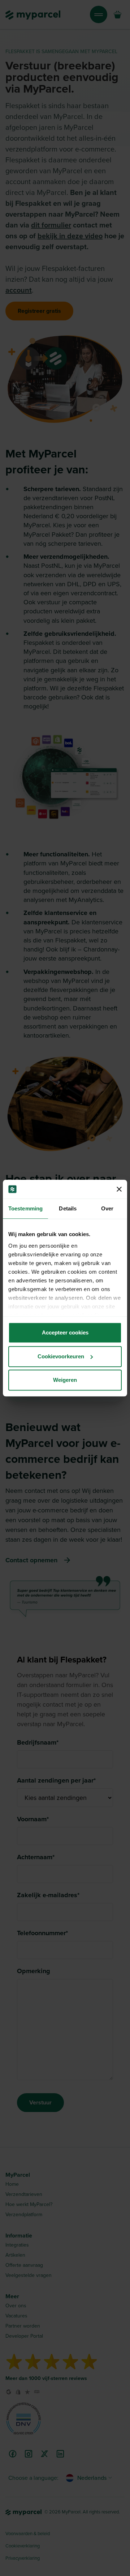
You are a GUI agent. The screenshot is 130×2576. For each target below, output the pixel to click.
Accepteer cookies (65, 1332)
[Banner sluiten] (119, 1189)
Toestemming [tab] (25, 1208)
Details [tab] (68, 1208)
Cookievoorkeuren (61, 1356)
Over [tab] (107, 1208)
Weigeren (65, 1380)
